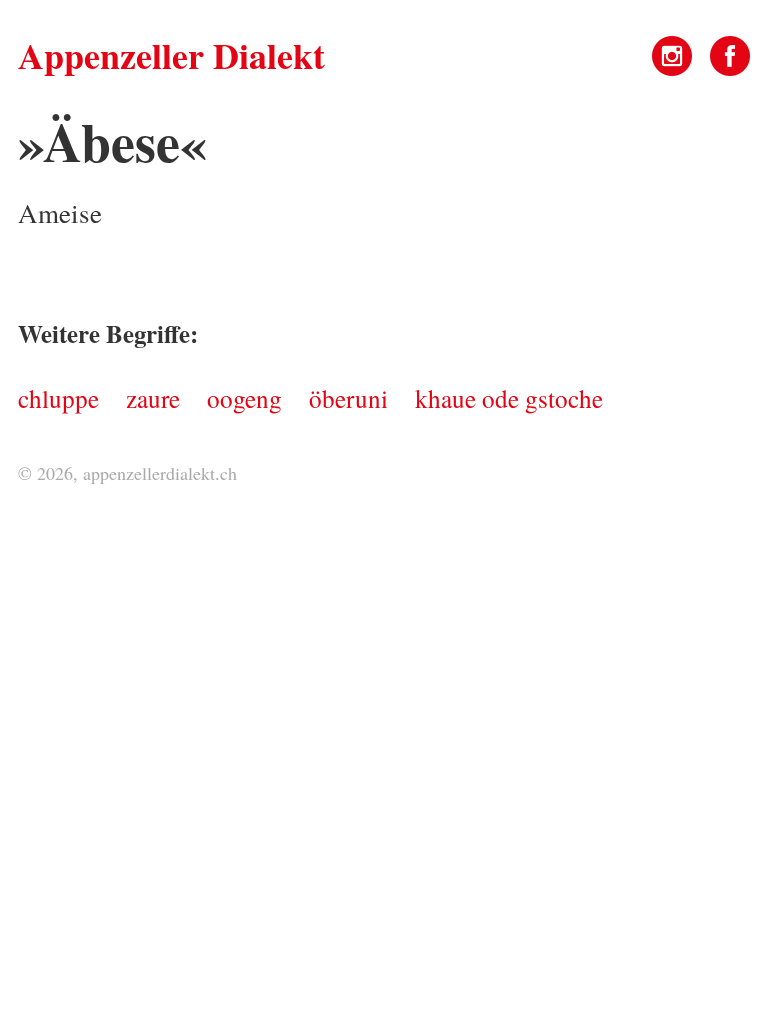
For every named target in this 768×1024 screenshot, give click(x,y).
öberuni (348, 398)
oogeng (244, 398)
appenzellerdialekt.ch (160, 473)
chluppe (58, 398)
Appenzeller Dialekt (171, 55)
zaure (153, 398)
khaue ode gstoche (509, 398)
